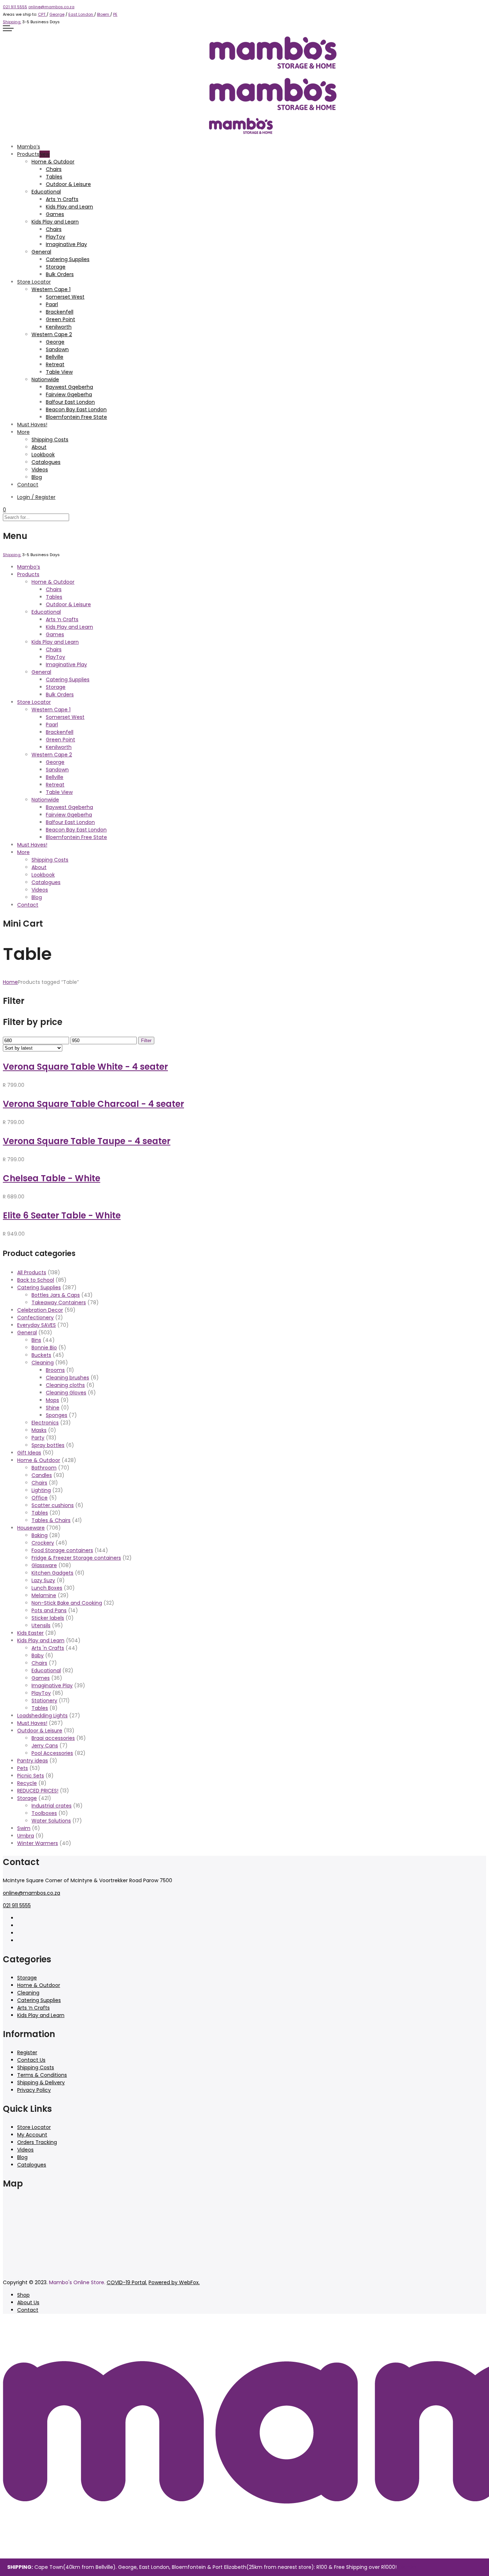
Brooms (55, 1370)
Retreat (55, 364)
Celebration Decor (40, 1310)
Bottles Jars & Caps (56, 1295)
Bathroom (44, 1468)
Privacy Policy (34, 2090)
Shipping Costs (50, 440)
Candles (42, 1475)
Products (28, 154)
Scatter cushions (53, 1505)
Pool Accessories (52, 1753)
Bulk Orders (60, 274)
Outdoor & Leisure (68, 184)
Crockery (43, 1543)
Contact (28, 485)
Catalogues (46, 462)
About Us (28, 2302)
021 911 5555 (15, 7)
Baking (40, 1535)
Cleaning (43, 1363)
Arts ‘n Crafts (62, 199)
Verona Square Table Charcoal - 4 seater (93, 1104)
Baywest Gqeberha (69, 387)
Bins (36, 1340)
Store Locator (34, 282)
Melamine (44, 1595)
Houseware (31, 1528)
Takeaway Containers (59, 1302)
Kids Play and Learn (69, 207)
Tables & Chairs (51, 1520)
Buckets (41, 1355)
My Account (32, 2135)
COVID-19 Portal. (127, 2282)
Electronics (45, 1423)
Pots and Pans (49, 1610)
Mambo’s (29, 147)
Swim (24, 1828)
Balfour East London (70, 402)
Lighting (41, 1490)
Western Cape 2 (52, 334)
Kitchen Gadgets (52, 1573)
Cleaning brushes (67, 1378)
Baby (38, 1655)
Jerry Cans (45, 1746)
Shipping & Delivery (41, 2082)
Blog (37, 477)
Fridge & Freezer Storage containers (76, 1558)
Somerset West (65, 297)
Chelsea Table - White (52, 1178)
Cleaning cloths (65, 1385)
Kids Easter (30, 1633)
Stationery (44, 1701)
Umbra (26, 1836)
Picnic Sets (31, 1776)
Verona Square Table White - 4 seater (85, 1067)
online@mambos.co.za (51, 7)
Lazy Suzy (43, 1580)
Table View (59, 372)
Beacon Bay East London (76, 409)
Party (38, 1438)
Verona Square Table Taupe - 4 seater (87, 1141)
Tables (54, 177)
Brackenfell (60, 312)
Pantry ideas (33, 1761)
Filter (146, 1041)
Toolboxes (44, 1813)
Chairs (54, 169)
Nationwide (45, 379)
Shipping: (12, 22)
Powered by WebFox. (174, 2282)
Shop (23, 2295)
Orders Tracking (37, 2142)
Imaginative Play (66, 244)
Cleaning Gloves (66, 1393)
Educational (46, 192)
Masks (39, 1430)
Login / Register (36, 497)
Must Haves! (32, 425)
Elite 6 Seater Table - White (62, 1215)
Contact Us (31, 2060)
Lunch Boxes (47, 1588)
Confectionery (35, 1318)
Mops (52, 1400)
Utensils (41, 1625)
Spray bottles (48, 1445)
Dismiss (407, 2567)
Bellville (55, 357)
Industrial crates (52, 1806)
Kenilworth (59, 327)
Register (27, 2052)
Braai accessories (53, 1738)
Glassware (44, 1565)
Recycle (27, 1783)
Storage (56, 267)
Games (55, 214)
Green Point (60, 319)
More (23, 432)
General (41, 252)
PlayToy (55, 237)
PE (115, 14)
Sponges (57, 1415)
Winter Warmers (38, 1843)
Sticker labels (48, 1618)
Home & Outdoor (53, 162)
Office (40, 1498)
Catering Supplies (68, 259)
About (39, 447)
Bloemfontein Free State (76, 417)
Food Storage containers (62, 1550)
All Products (32, 1272)
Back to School (36, 1280)
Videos (40, 470)
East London (81, 14)
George (57, 14)
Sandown (57, 349)
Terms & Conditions (42, 2075)
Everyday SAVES (37, 1325)
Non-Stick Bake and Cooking (67, 1603)
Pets (23, 1768)
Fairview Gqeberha (69, 394)
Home (10, 982)
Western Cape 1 (51, 289)
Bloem (104, 14)
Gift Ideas (29, 1453)
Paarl (52, 304)
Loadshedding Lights (42, 1716)
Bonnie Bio (44, 1348)
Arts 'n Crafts (48, 1648)
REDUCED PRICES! (38, 1791)
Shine (53, 1408)
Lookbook (43, 455)
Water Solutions (51, 1821)
